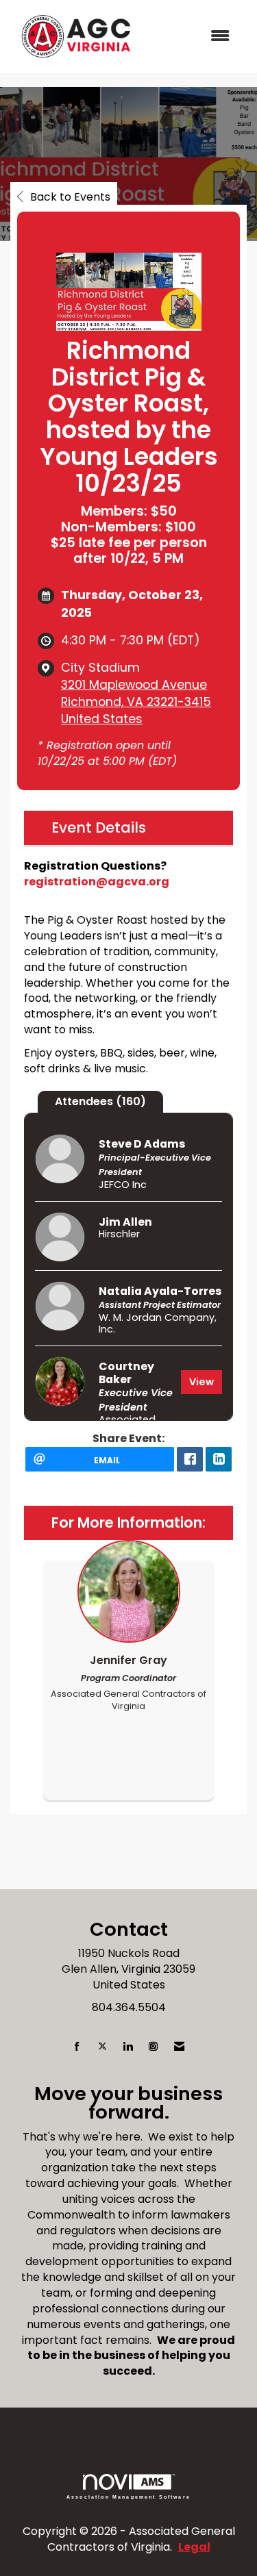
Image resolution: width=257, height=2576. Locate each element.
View (201, 1382)
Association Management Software (128, 2497)
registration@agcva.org (97, 882)
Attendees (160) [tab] (100, 1101)
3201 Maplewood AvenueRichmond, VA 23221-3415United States (136, 702)
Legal (194, 2547)
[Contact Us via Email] (179, 2047)
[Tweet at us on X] (102, 2047)
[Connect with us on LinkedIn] (128, 2047)
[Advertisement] (128, 1858)
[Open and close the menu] (192, 37)
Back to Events (70, 197)
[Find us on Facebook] (77, 2047)
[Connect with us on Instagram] (153, 2047)
